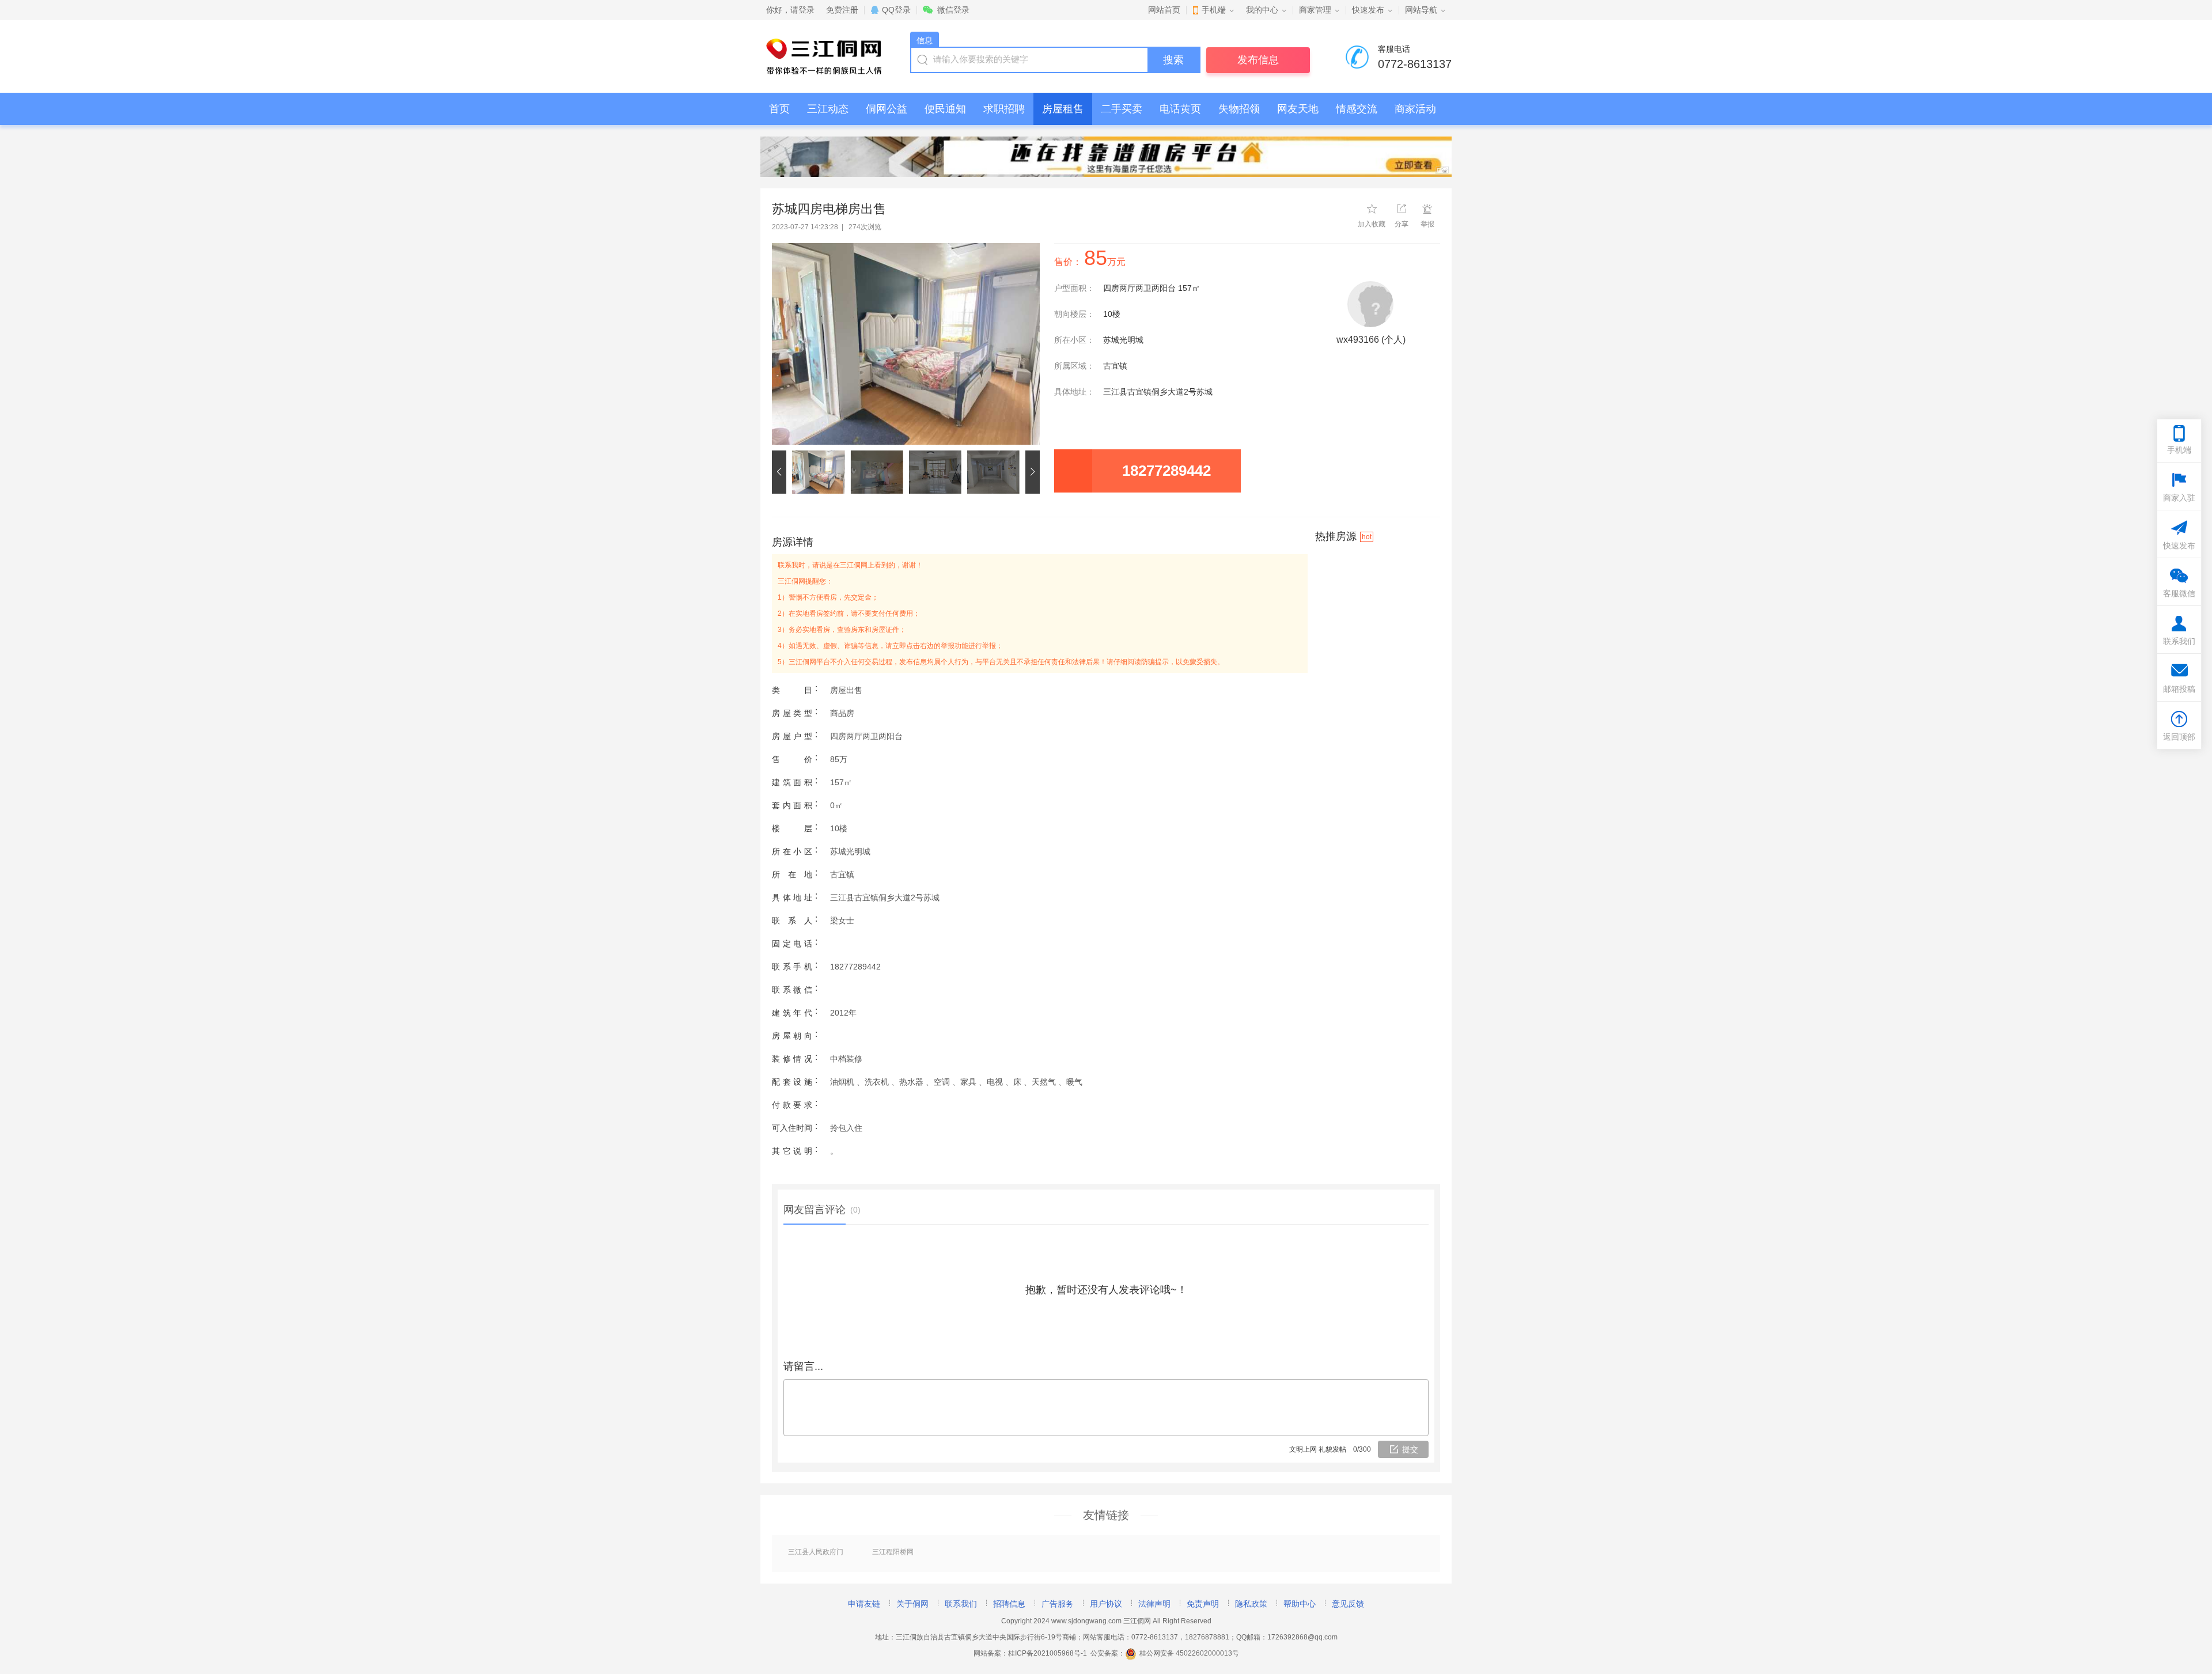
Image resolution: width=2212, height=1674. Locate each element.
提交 (1410, 1449)
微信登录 (953, 10)
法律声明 (1154, 1604)
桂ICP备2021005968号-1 (1048, 1653)
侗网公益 (887, 109)
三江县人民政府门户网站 (816, 1552)
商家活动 (1415, 109)
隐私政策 (1251, 1604)
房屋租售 (1063, 109)
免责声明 (1203, 1604)
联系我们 (961, 1604)
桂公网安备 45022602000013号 (1189, 1653)
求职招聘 (1004, 109)
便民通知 (945, 109)
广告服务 (1058, 1604)
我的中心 (1262, 10)
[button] (782, 472)
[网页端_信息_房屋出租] (1106, 157)
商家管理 (1315, 10)
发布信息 (1258, 60)
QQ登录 (896, 10)
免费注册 (842, 10)
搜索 (1173, 60)
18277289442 (1166, 471)
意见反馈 (1348, 1604)
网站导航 (1421, 10)
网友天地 (1298, 109)
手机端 (1214, 10)
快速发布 (1368, 10)
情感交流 (1357, 109)
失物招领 (1239, 109)
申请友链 (864, 1604)
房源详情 (793, 542)
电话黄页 (1180, 109)
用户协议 (1106, 1604)
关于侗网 (912, 1604)
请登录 (802, 10)
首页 (779, 109)
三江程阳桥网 (893, 1552)
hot (1367, 537)
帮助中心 (1300, 1604)
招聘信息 (1009, 1604)
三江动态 (828, 109)
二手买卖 (1122, 109)
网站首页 (1164, 10)
